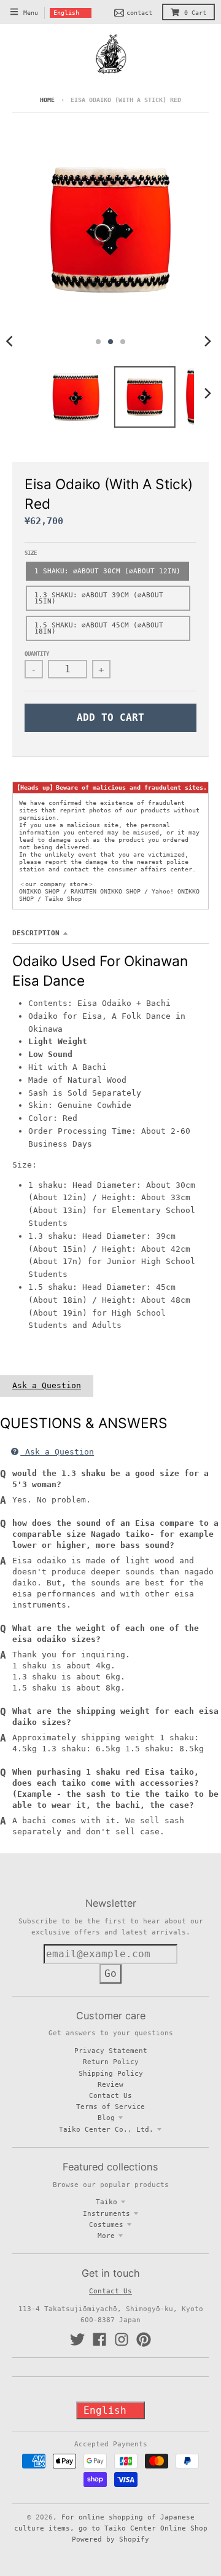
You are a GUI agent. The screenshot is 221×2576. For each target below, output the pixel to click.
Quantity (37, 654)
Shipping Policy (111, 2073)
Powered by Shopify (110, 2539)
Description (36, 933)
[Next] (207, 342)
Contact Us (110, 2095)
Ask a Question (47, 1385)
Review (110, 2084)
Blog (106, 2118)
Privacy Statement (111, 2051)
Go (110, 1973)
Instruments (107, 2213)
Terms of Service (110, 2107)
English (66, 13)
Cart (195, 13)
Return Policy (111, 2062)
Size (31, 553)
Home (47, 100)
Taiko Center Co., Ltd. (106, 2129)
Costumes (106, 2225)
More (106, 2236)
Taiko (107, 2202)
